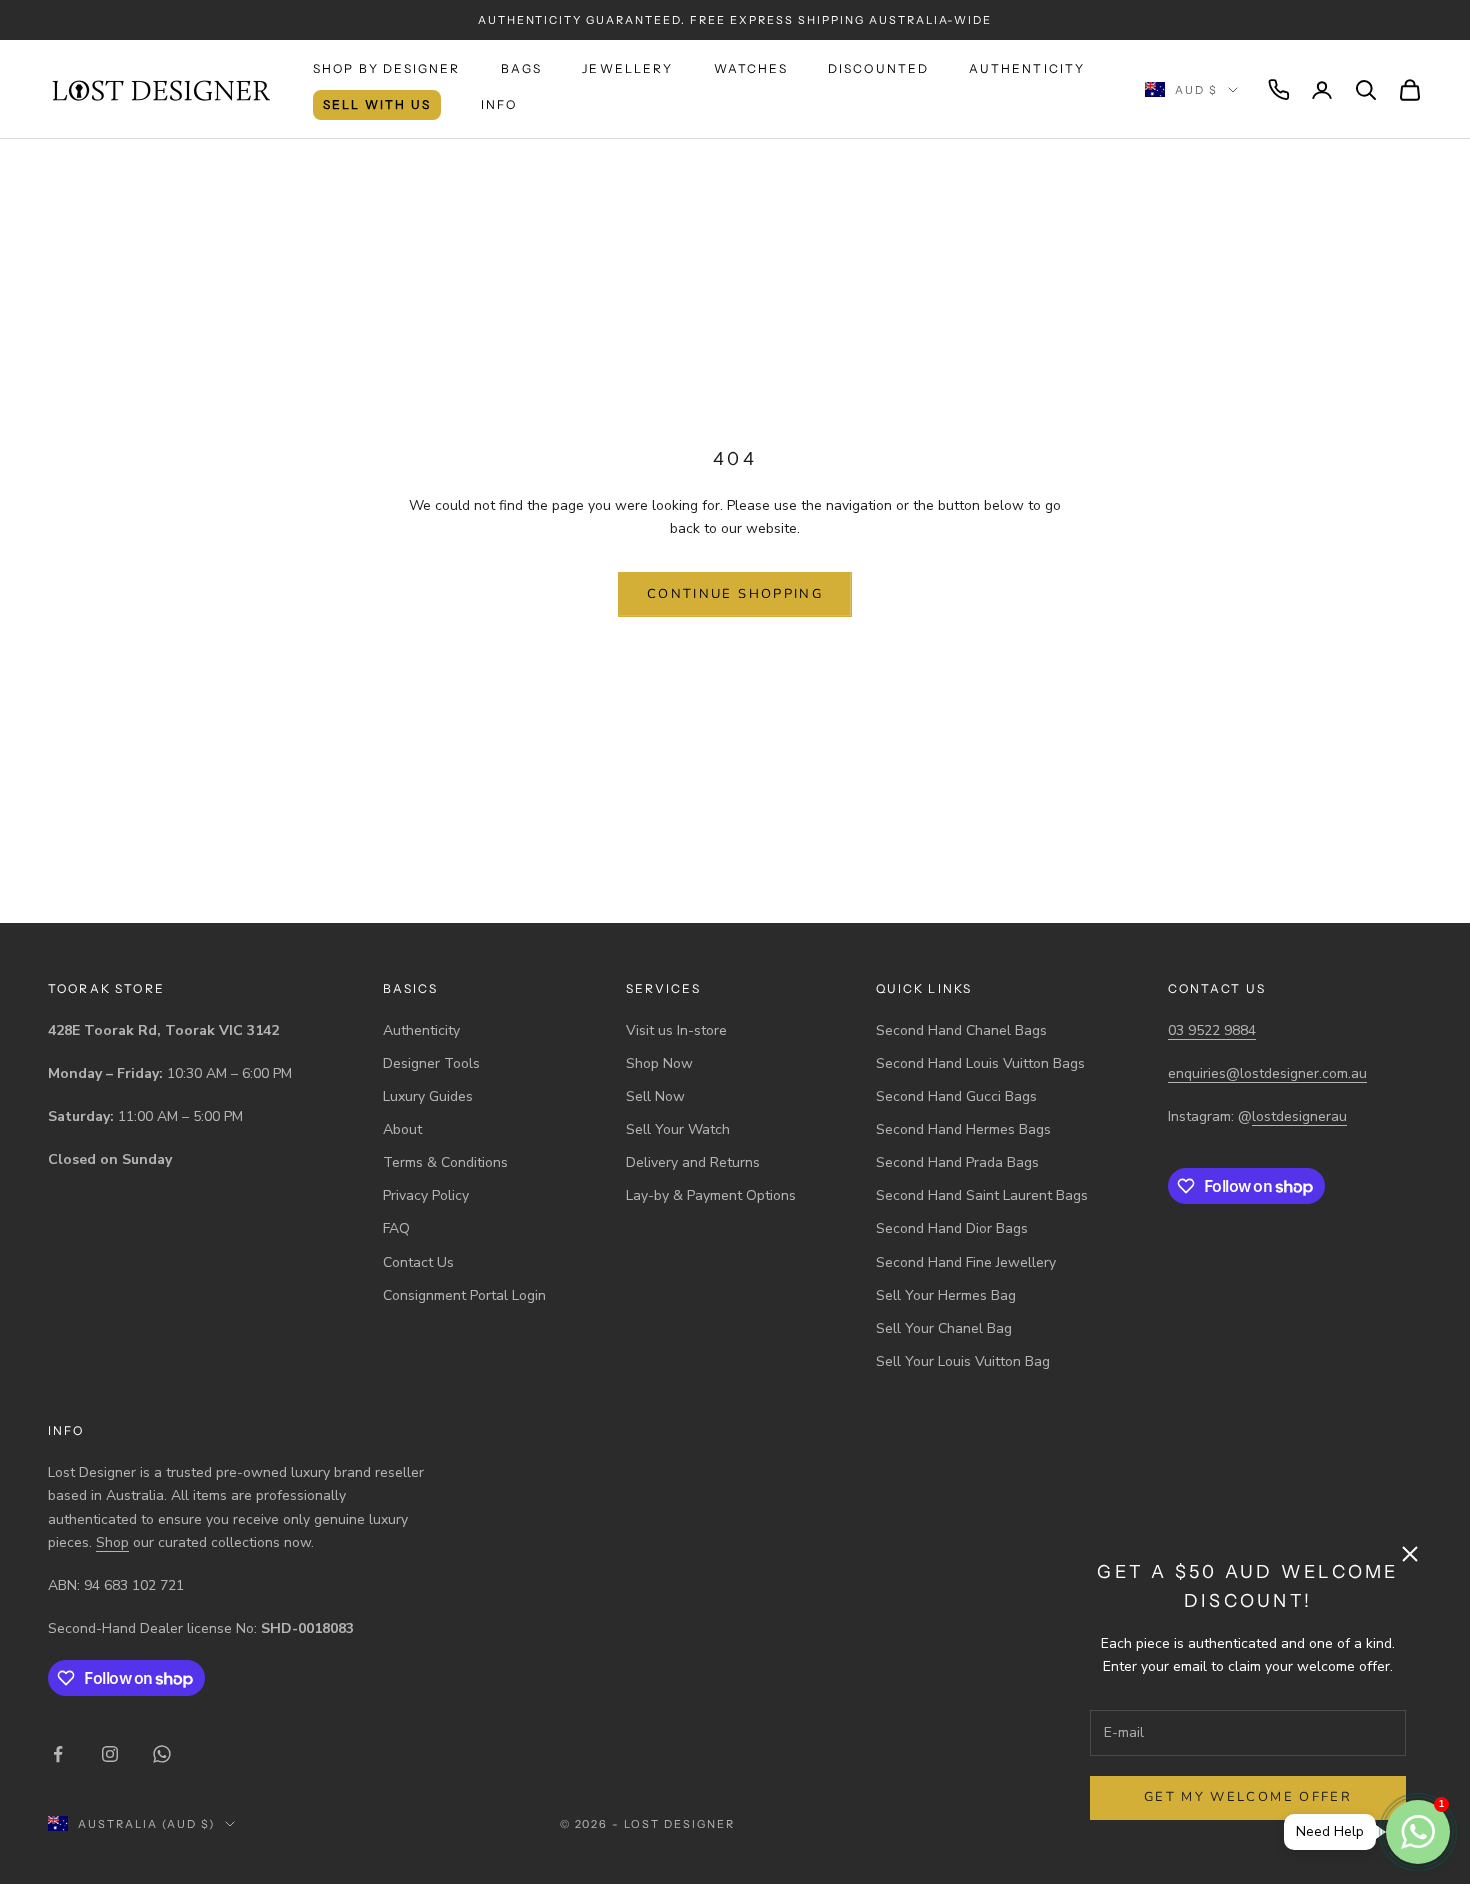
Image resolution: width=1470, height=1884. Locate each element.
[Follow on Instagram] (110, 1754)
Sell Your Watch (678, 1129)
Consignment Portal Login (464, 1295)
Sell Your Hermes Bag (946, 1295)
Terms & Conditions (445, 1162)
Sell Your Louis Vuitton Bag (963, 1361)
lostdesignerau (1299, 1116)
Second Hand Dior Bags (952, 1228)
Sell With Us (377, 104)
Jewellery (627, 68)
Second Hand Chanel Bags (961, 1030)
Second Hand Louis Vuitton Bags (980, 1063)
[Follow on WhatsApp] (162, 1754)
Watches (751, 68)
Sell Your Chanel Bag (944, 1328)
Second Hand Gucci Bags (956, 1096)
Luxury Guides (428, 1096)
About (402, 1129)
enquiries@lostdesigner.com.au (1267, 1073)
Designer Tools (431, 1063)
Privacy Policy (426, 1195)
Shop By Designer (387, 68)
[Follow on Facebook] (58, 1754)
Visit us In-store (676, 1030)
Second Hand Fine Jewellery (966, 1262)
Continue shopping (735, 594)
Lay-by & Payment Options (711, 1195)
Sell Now (655, 1096)
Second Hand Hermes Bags (963, 1129)
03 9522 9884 (1212, 1030)
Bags (522, 68)
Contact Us (418, 1262)
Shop (112, 1542)
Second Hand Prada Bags (957, 1162)
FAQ (396, 1228)
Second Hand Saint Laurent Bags (982, 1195)
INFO (499, 104)
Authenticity (1027, 68)
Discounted (879, 68)
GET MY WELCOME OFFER (1248, 1797)
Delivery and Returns (693, 1162)
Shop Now (659, 1063)
